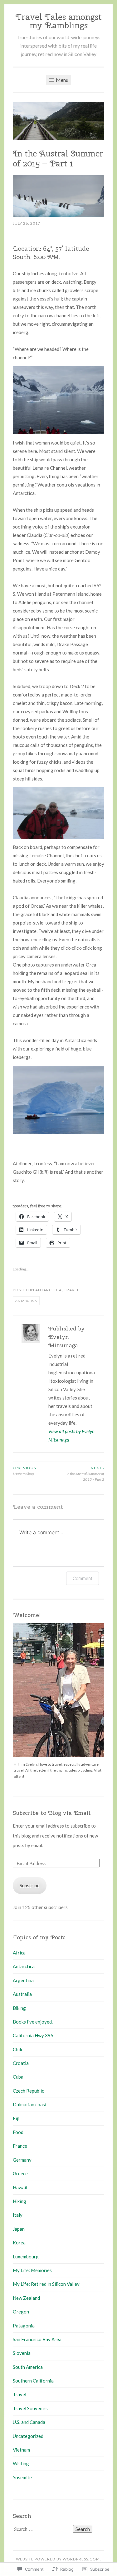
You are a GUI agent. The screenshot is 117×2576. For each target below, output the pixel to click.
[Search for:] (43, 2529)
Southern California (33, 2381)
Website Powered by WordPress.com (58, 2559)
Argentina (23, 1980)
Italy (18, 2215)
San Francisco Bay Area (37, 2339)
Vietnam (21, 2450)
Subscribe (30, 1885)
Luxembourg (26, 2257)
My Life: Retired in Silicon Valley (46, 2284)
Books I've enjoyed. (33, 2022)
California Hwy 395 (33, 2035)
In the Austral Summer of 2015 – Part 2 (85, 1474)
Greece (20, 2173)
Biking (19, 2008)
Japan (19, 2229)
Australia (22, 1994)
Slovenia (22, 2353)
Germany (22, 2160)
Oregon (21, 2312)
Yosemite (22, 2477)
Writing (21, 2463)
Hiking (19, 2201)
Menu (62, 80)
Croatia (21, 2063)
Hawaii (20, 2187)
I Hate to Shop (24, 1471)
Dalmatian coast (30, 2104)
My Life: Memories (32, 2270)
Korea (19, 2243)
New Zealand (26, 2298)
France (20, 2146)
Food (18, 2132)
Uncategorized (28, 2436)
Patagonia (24, 2326)
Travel (72, 1290)
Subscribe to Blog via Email (52, 1813)
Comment (83, 1578)
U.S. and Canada (29, 2422)
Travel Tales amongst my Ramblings (59, 21)
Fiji (16, 2118)
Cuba (18, 2077)
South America (28, 2367)
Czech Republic (28, 2091)
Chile (18, 2049)
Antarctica (49, 1290)
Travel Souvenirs (30, 2408)
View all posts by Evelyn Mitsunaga (71, 1435)
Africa (19, 1953)
